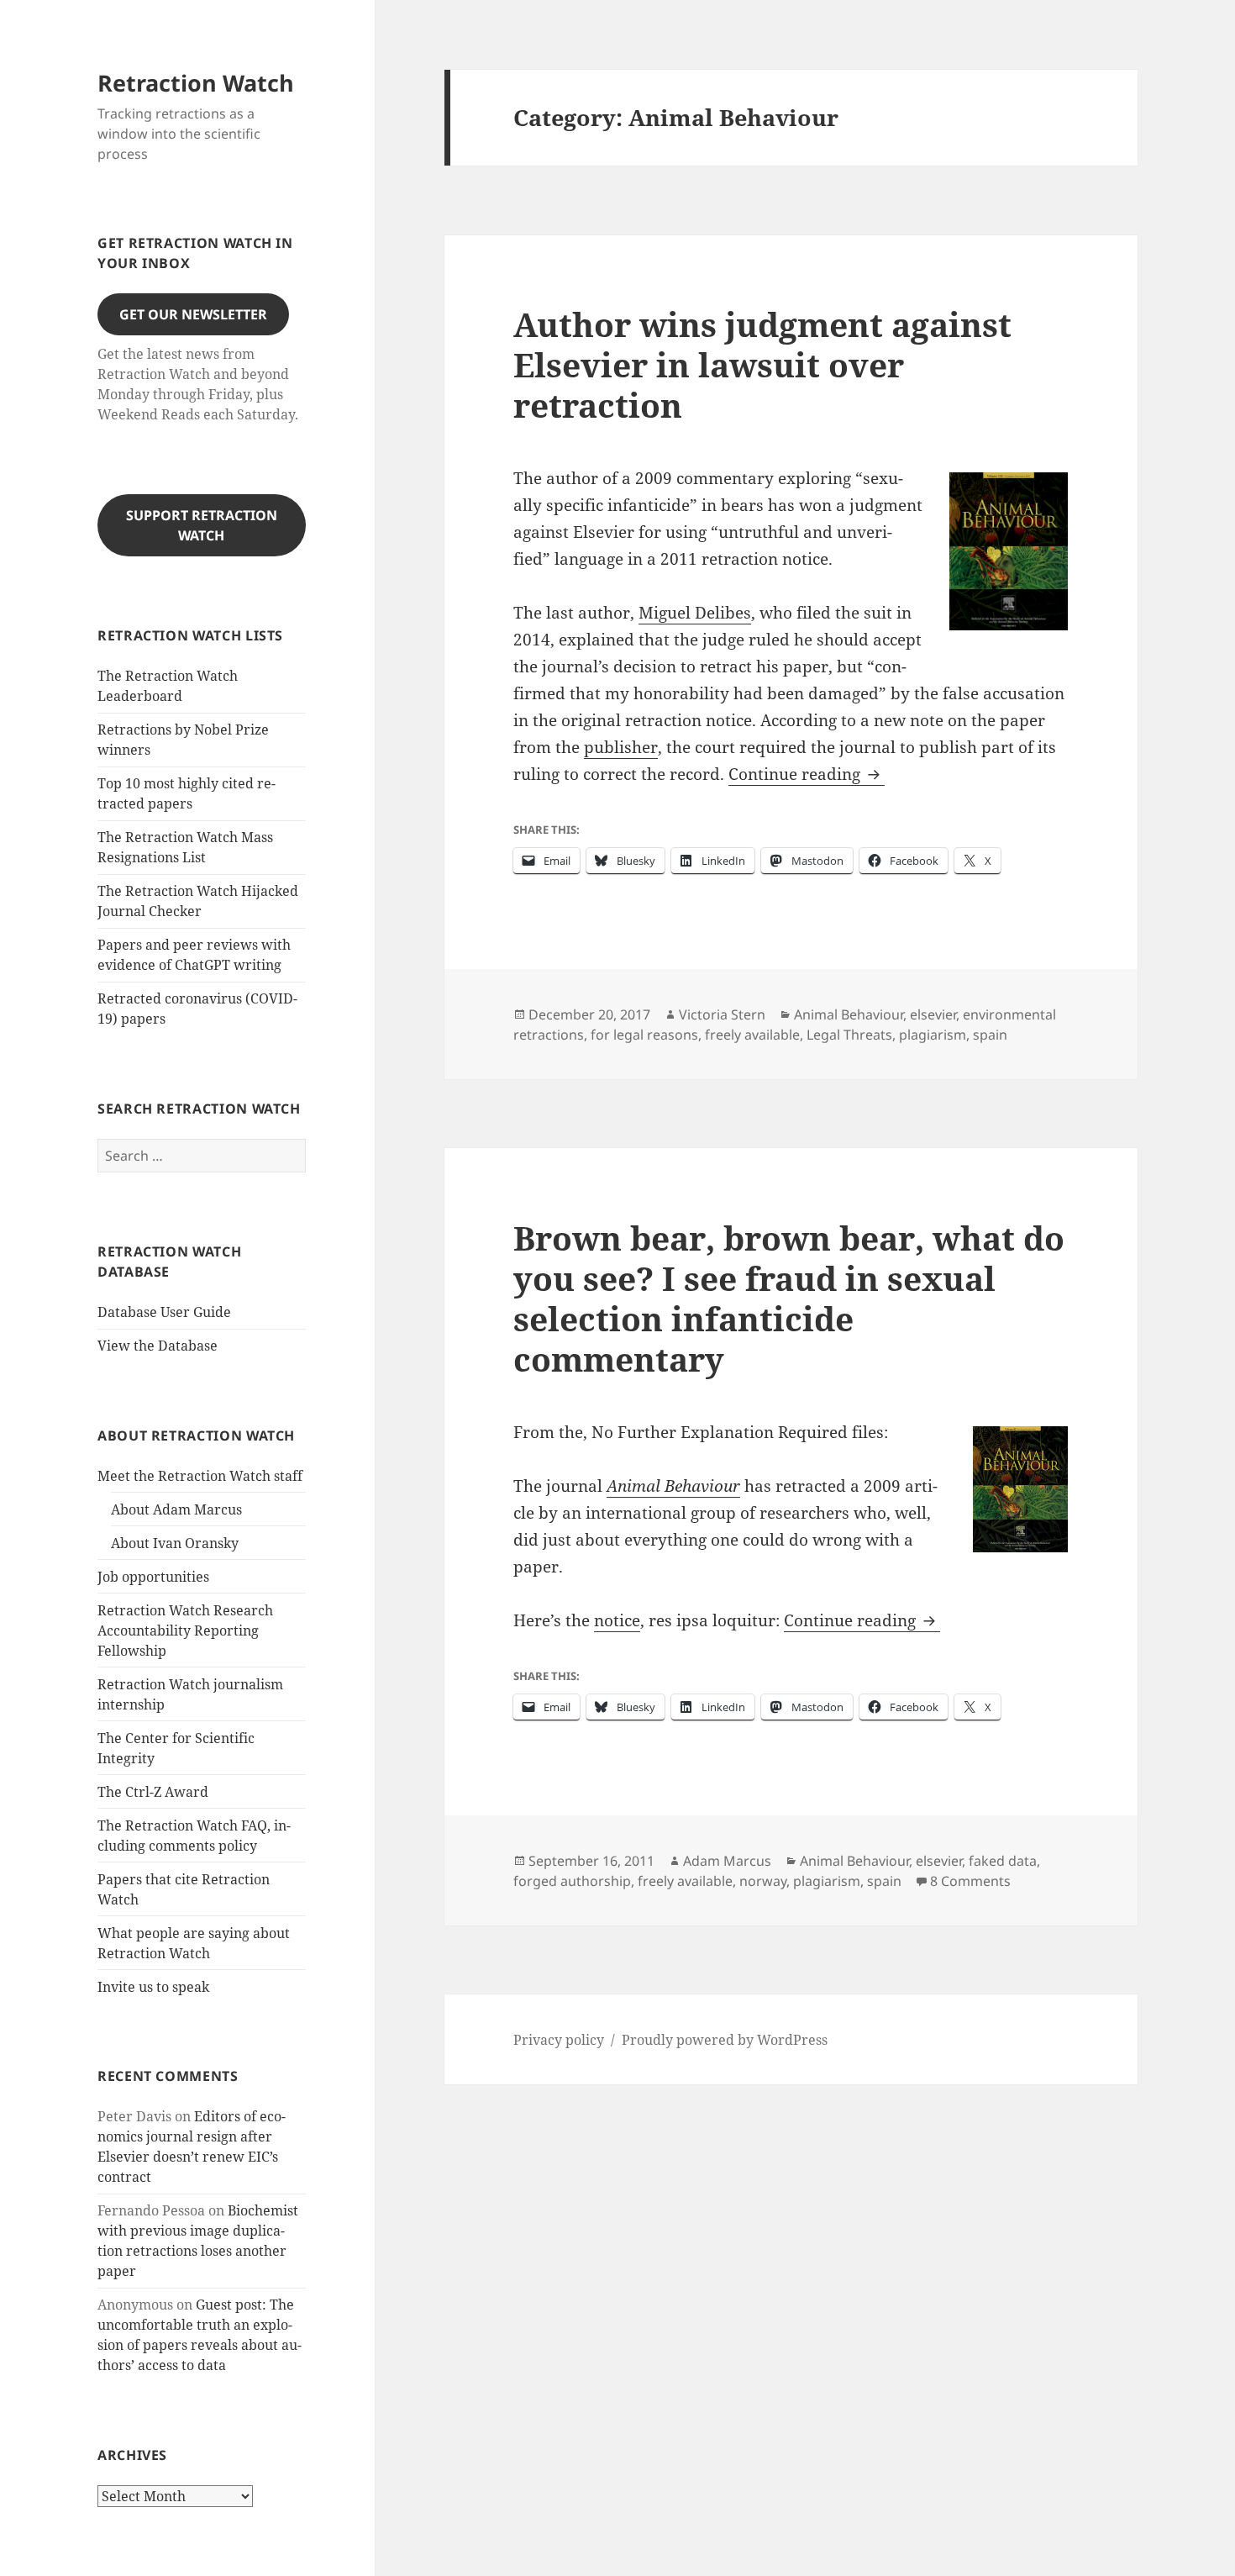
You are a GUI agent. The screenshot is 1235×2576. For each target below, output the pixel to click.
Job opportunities (153, 1577)
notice (617, 1620)
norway (763, 1881)
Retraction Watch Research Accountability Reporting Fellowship (185, 1630)
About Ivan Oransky (175, 1543)
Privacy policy (559, 2040)
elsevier (933, 1014)
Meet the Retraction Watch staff (200, 1476)
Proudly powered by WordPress (725, 2040)
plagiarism (933, 1035)
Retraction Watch (196, 83)
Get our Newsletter (193, 314)
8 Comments (970, 1881)
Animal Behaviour (849, 1014)
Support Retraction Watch (202, 525)
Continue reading (807, 774)
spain (990, 1035)
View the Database (158, 1346)
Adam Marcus (727, 1861)
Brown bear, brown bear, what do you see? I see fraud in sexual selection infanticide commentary (789, 1298)
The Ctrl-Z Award (153, 1792)
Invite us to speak (153, 1987)
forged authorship (572, 1881)
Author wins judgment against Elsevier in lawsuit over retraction (762, 364)
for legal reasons (644, 1035)
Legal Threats (849, 1035)
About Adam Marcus (176, 1509)
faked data (1003, 1861)
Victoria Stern (722, 1014)
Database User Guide (164, 1312)
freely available (752, 1035)
